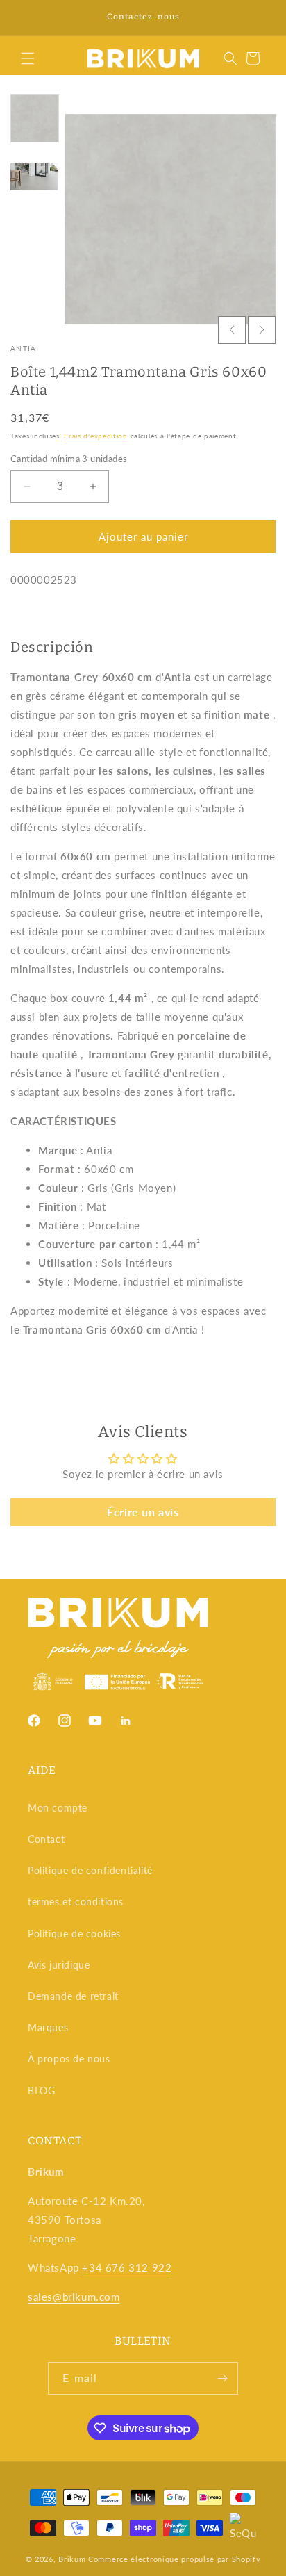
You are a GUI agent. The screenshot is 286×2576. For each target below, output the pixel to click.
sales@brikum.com (74, 2297)
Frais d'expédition (96, 436)
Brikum (72, 2559)
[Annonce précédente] (26, 18)
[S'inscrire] (222, 2378)
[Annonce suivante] (260, 18)
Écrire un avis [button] (143, 1512)
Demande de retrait (73, 1996)
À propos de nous (69, 2059)
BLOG (41, 2091)
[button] (28, 58)
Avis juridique (59, 1965)
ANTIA (24, 348)
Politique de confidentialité (90, 1870)
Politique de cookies (74, 1934)
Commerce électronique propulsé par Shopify (174, 2559)
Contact (46, 1839)
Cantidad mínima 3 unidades (69, 459)
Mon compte (58, 1808)
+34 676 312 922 (127, 2267)
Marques (48, 2027)
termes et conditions (76, 1902)
